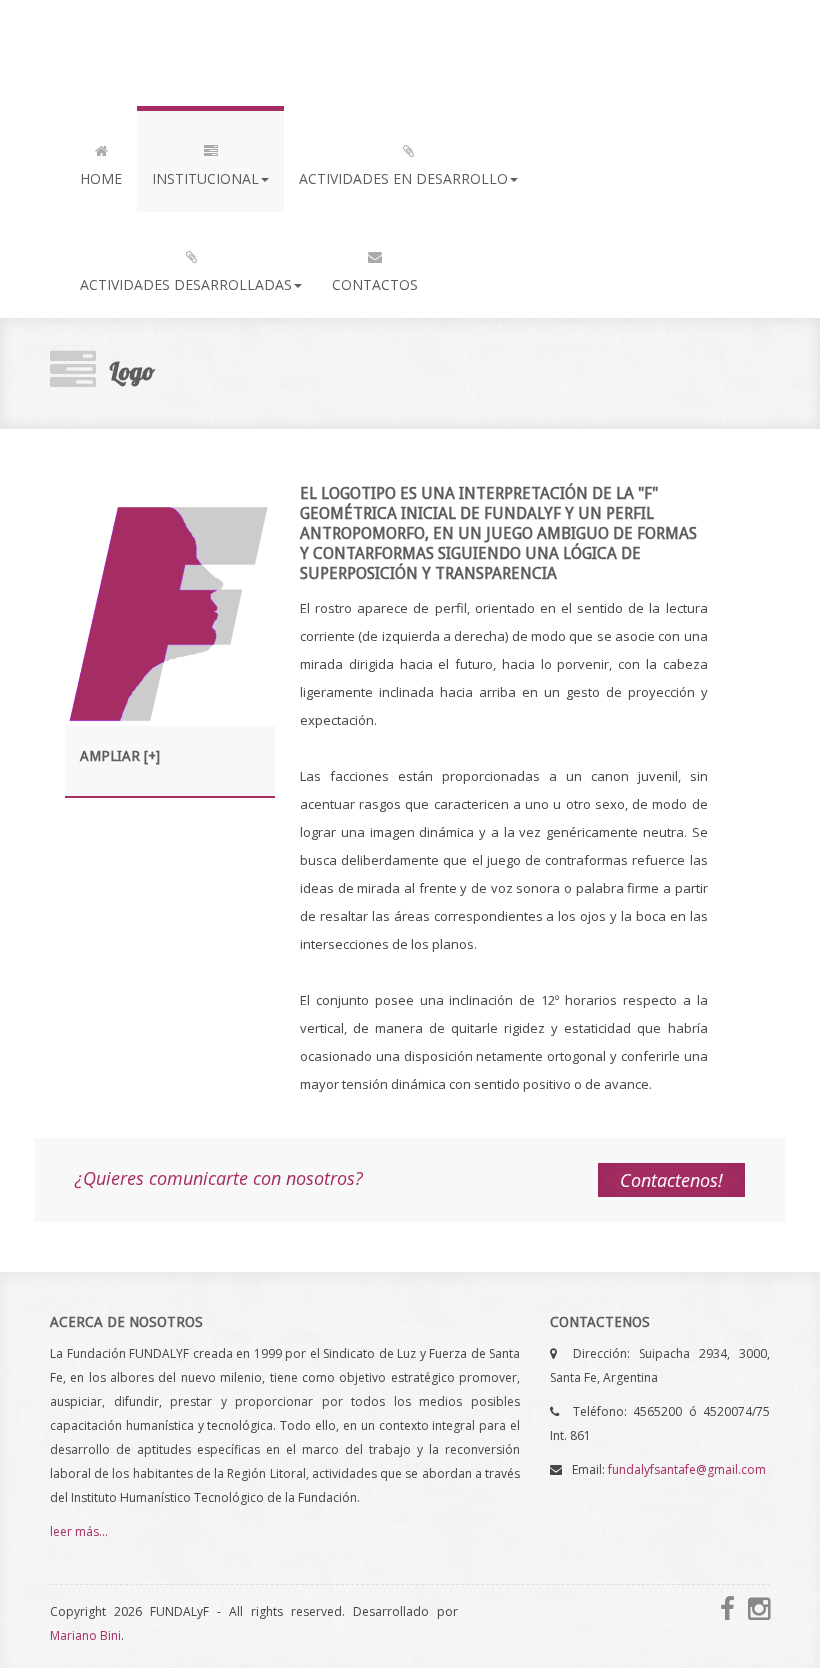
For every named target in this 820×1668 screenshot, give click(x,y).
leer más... (79, 1531)
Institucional (205, 178)
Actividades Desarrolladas (186, 284)
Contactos (375, 284)
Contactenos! (671, 1180)
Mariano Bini (85, 1635)
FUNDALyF (133, 53)
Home (101, 178)
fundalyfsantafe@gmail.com (687, 1469)
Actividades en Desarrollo (403, 178)
